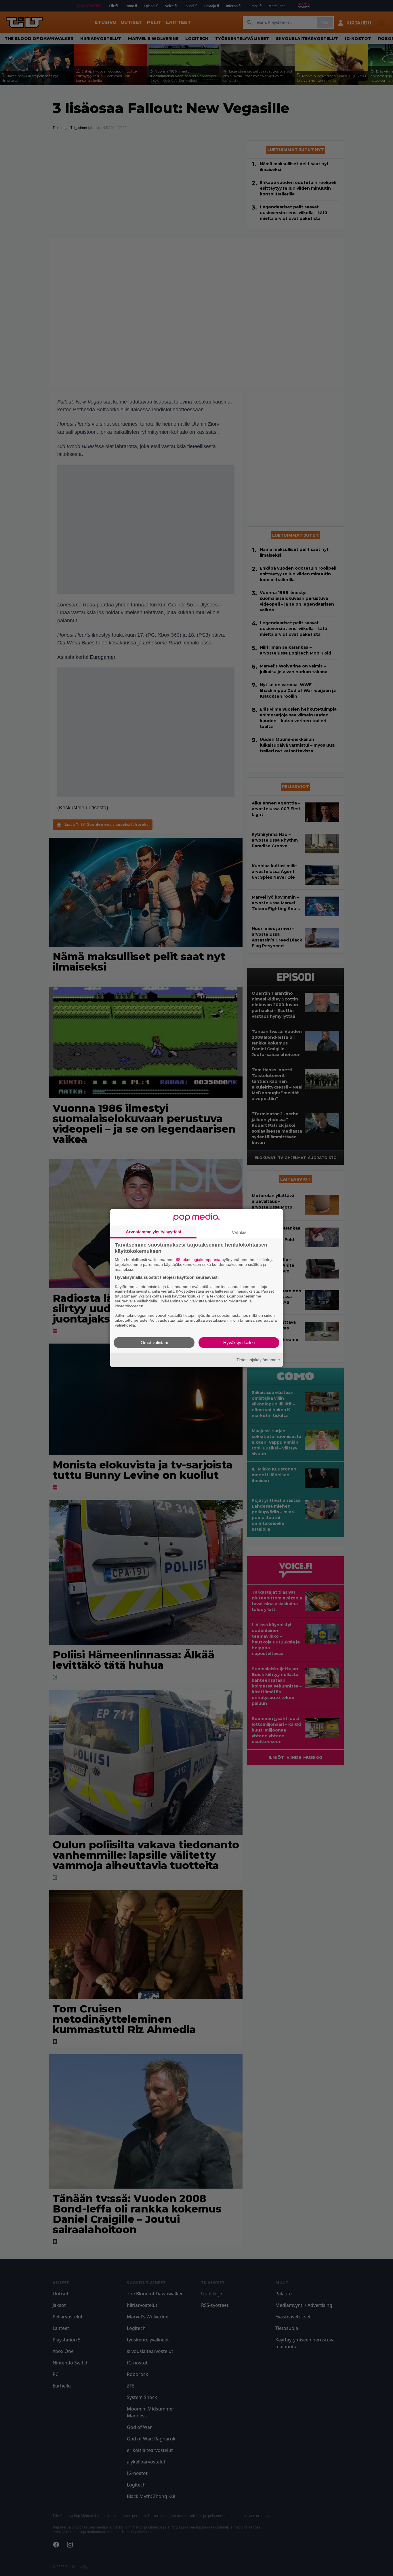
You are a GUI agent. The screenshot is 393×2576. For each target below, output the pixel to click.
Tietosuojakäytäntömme (258, 1360)
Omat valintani (154, 1342)
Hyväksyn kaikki (239, 1342)
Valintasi (240, 1232)
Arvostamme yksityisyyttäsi (153, 1232)
